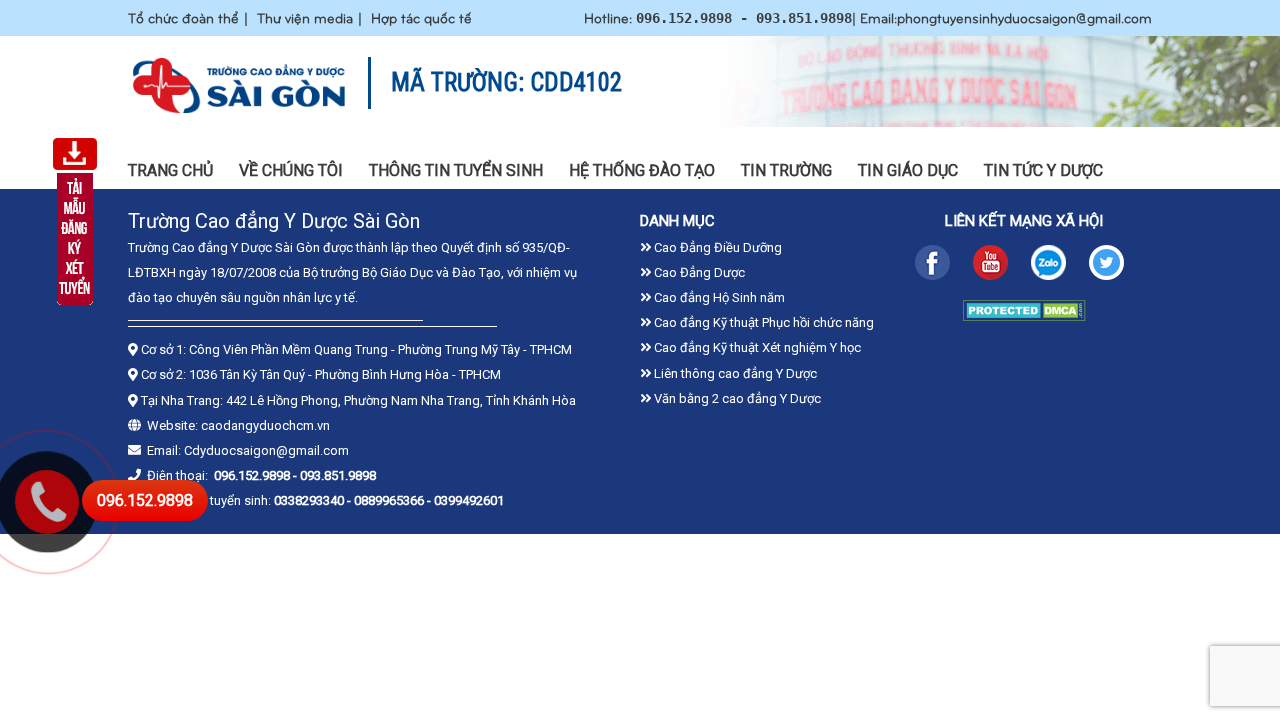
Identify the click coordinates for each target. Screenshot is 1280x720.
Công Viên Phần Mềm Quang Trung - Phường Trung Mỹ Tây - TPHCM (380, 349)
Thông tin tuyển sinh (456, 170)
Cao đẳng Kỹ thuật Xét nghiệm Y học (756, 347)
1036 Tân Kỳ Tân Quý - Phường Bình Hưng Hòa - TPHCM (345, 374)
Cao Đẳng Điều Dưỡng (716, 247)
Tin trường (786, 170)
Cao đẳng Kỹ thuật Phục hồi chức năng (762, 322)
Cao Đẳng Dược (698, 272)
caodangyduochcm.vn (265, 425)
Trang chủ (170, 170)
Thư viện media (305, 17)
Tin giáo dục (908, 170)
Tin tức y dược (1043, 170)
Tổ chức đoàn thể (183, 17)
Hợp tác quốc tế (421, 17)
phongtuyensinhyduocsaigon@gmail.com (1024, 17)
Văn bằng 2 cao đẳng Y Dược (736, 398)
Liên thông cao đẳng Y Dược (734, 373)
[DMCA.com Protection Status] (1024, 316)
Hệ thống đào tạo (642, 170)
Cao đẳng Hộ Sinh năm (718, 297)
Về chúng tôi (291, 170)
